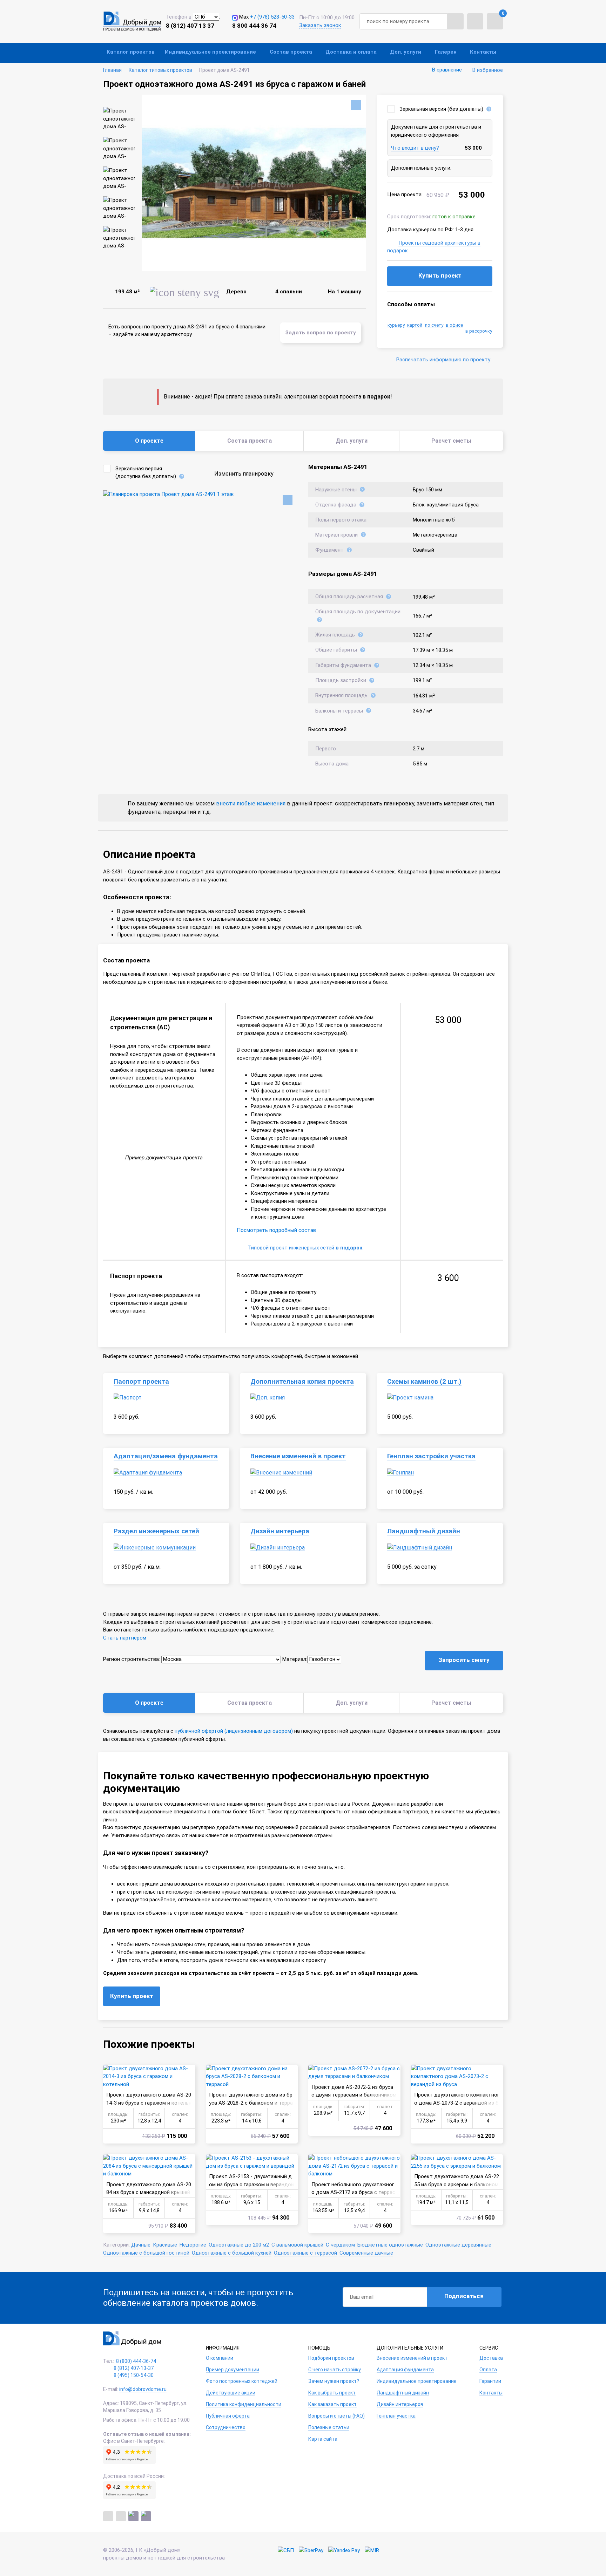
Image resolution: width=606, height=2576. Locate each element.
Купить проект (440, 275)
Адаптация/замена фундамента (166, 1456)
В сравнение (447, 70)
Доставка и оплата (351, 52)
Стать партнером (125, 1638)
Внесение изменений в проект (298, 1456)
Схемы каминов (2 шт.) (424, 1382)
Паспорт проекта (141, 1382)
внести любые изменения (251, 803)
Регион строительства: (132, 1659)
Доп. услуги (406, 52)
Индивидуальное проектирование (210, 52)
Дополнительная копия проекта (302, 1382)
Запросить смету (464, 1660)
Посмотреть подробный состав (276, 1230)
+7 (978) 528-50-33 (272, 17)
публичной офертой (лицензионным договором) (234, 1731)
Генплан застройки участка (431, 1456)
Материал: (295, 1659)
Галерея (446, 52)
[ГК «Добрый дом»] (132, 21)
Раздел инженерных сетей (156, 1531)
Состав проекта (291, 52)
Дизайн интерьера (280, 1531)
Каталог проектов (131, 52)
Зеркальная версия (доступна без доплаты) (146, 473)
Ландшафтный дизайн (424, 1531)
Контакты (483, 52)
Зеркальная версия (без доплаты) (441, 109)
